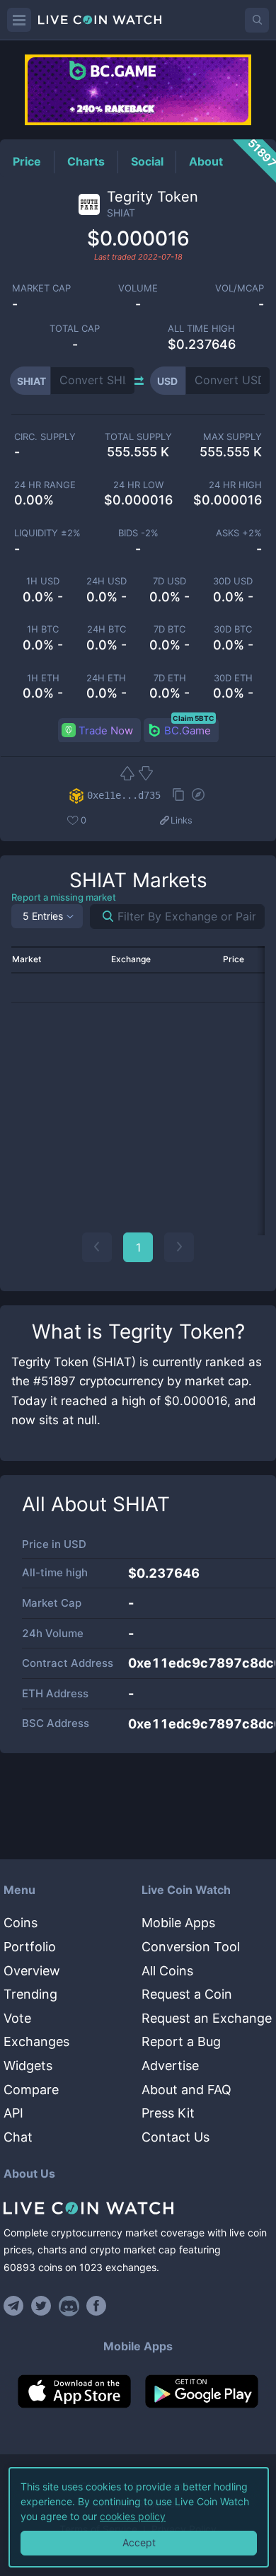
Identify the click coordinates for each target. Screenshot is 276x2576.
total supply (138, 437)
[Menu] (19, 20)
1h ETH (43, 678)
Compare (31, 2090)
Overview (32, 1971)
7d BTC (169, 629)
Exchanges (36, 2041)
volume (138, 288)
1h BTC (43, 629)
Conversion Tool (191, 1947)
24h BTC (107, 629)
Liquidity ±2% (47, 533)
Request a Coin (187, 1994)
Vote (17, 2018)
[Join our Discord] (69, 2306)
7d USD (169, 581)
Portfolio (30, 1947)
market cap (41, 288)
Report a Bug (181, 2041)
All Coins (167, 1971)
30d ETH (233, 678)
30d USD (233, 581)
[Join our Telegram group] (16, 2306)
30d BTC (233, 629)
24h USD (107, 581)
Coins (21, 1923)
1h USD (43, 581)
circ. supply (45, 437)
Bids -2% (138, 533)
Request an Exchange (207, 2018)
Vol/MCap (240, 288)
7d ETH (170, 678)
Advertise (170, 2066)
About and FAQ (186, 2090)
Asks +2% (239, 533)
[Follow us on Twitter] (41, 2306)
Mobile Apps (178, 1923)
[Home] (138, 2208)
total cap (75, 329)
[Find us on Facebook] (97, 2306)
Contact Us (176, 2137)
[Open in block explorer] (198, 796)
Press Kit (168, 2113)
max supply (232, 437)
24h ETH (106, 678)
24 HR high (235, 485)
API (13, 2113)
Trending (30, 1994)
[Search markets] (102, 917)
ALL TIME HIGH (201, 329)
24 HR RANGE (45, 485)
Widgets (28, 2066)
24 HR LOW (138, 485)
